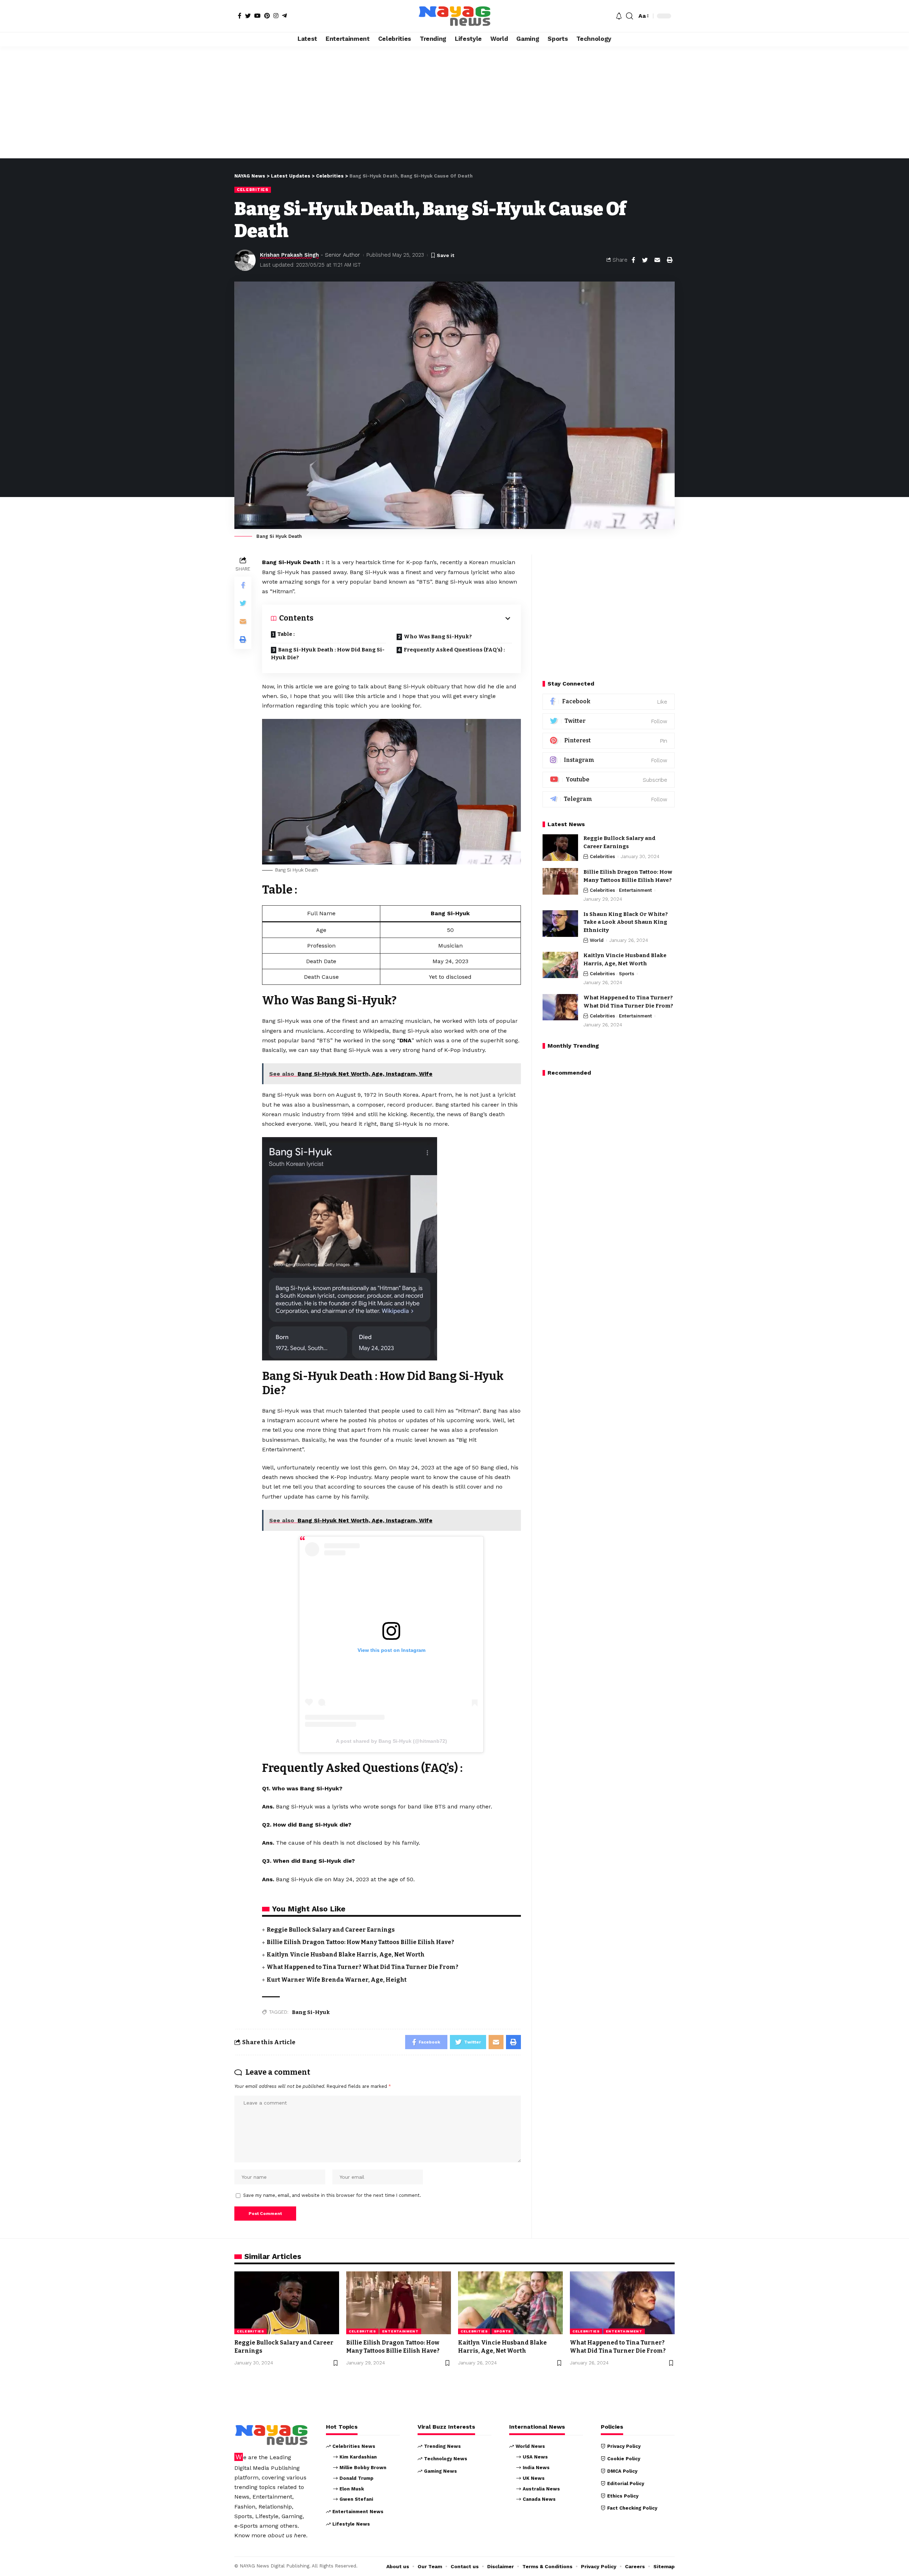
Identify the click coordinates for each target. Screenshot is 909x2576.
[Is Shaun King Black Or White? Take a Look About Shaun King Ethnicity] (560, 924)
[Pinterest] (267, 16)
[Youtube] (609, 780)
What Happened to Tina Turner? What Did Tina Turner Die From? (363, 1967)
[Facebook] (240, 16)
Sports (627, 974)
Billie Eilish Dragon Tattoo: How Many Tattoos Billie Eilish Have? (360, 1942)
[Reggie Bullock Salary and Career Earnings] (560, 848)
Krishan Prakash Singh (289, 255)
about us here (287, 2535)
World (597, 941)
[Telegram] (284, 16)
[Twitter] (248, 16)
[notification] (619, 16)
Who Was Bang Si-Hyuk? (438, 637)
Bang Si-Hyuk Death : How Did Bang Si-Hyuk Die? (328, 654)
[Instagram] (276, 16)
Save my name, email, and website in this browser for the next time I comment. (332, 2195)
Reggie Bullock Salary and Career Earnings (331, 1930)
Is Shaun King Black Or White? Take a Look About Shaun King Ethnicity (626, 922)
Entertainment (635, 890)
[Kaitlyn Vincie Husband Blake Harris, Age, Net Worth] (560, 965)
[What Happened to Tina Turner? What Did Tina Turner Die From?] (560, 1007)
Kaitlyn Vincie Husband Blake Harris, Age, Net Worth (346, 1955)
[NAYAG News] (454, 16)
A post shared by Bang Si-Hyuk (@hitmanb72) (391, 1741)
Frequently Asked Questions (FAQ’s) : (454, 650)
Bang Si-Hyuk (311, 2012)
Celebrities (253, 190)
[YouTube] (257, 16)
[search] (630, 16)
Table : (286, 634)
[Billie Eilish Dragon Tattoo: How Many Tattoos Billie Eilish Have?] (560, 881)
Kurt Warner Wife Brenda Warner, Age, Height (337, 1980)
